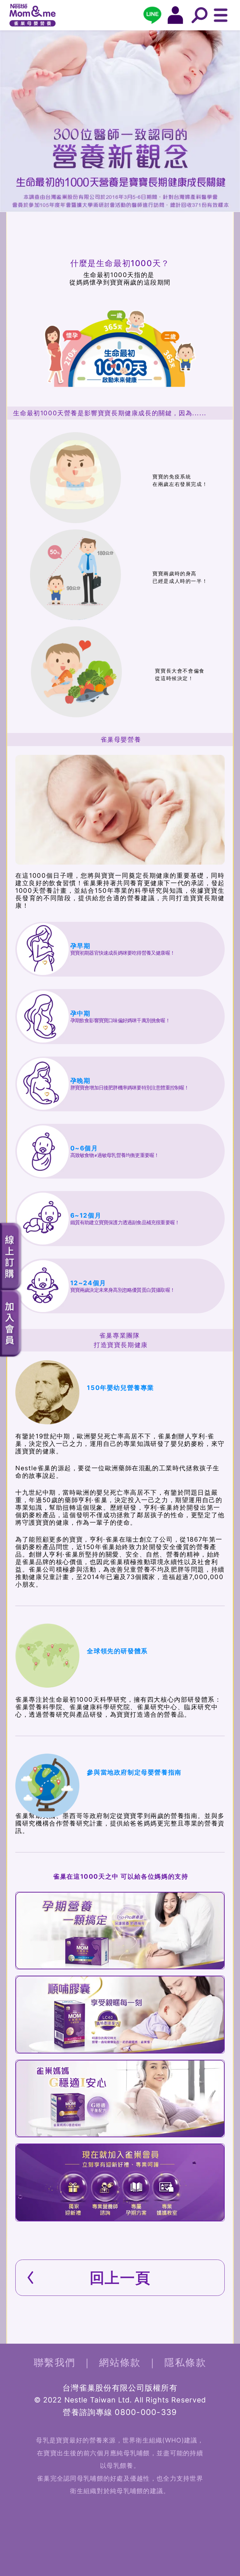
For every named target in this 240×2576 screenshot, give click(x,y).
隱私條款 (185, 2362)
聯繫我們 (55, 2362)
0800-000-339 (146, 2412)
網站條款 (120, 2362)
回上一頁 (120, 2278)
